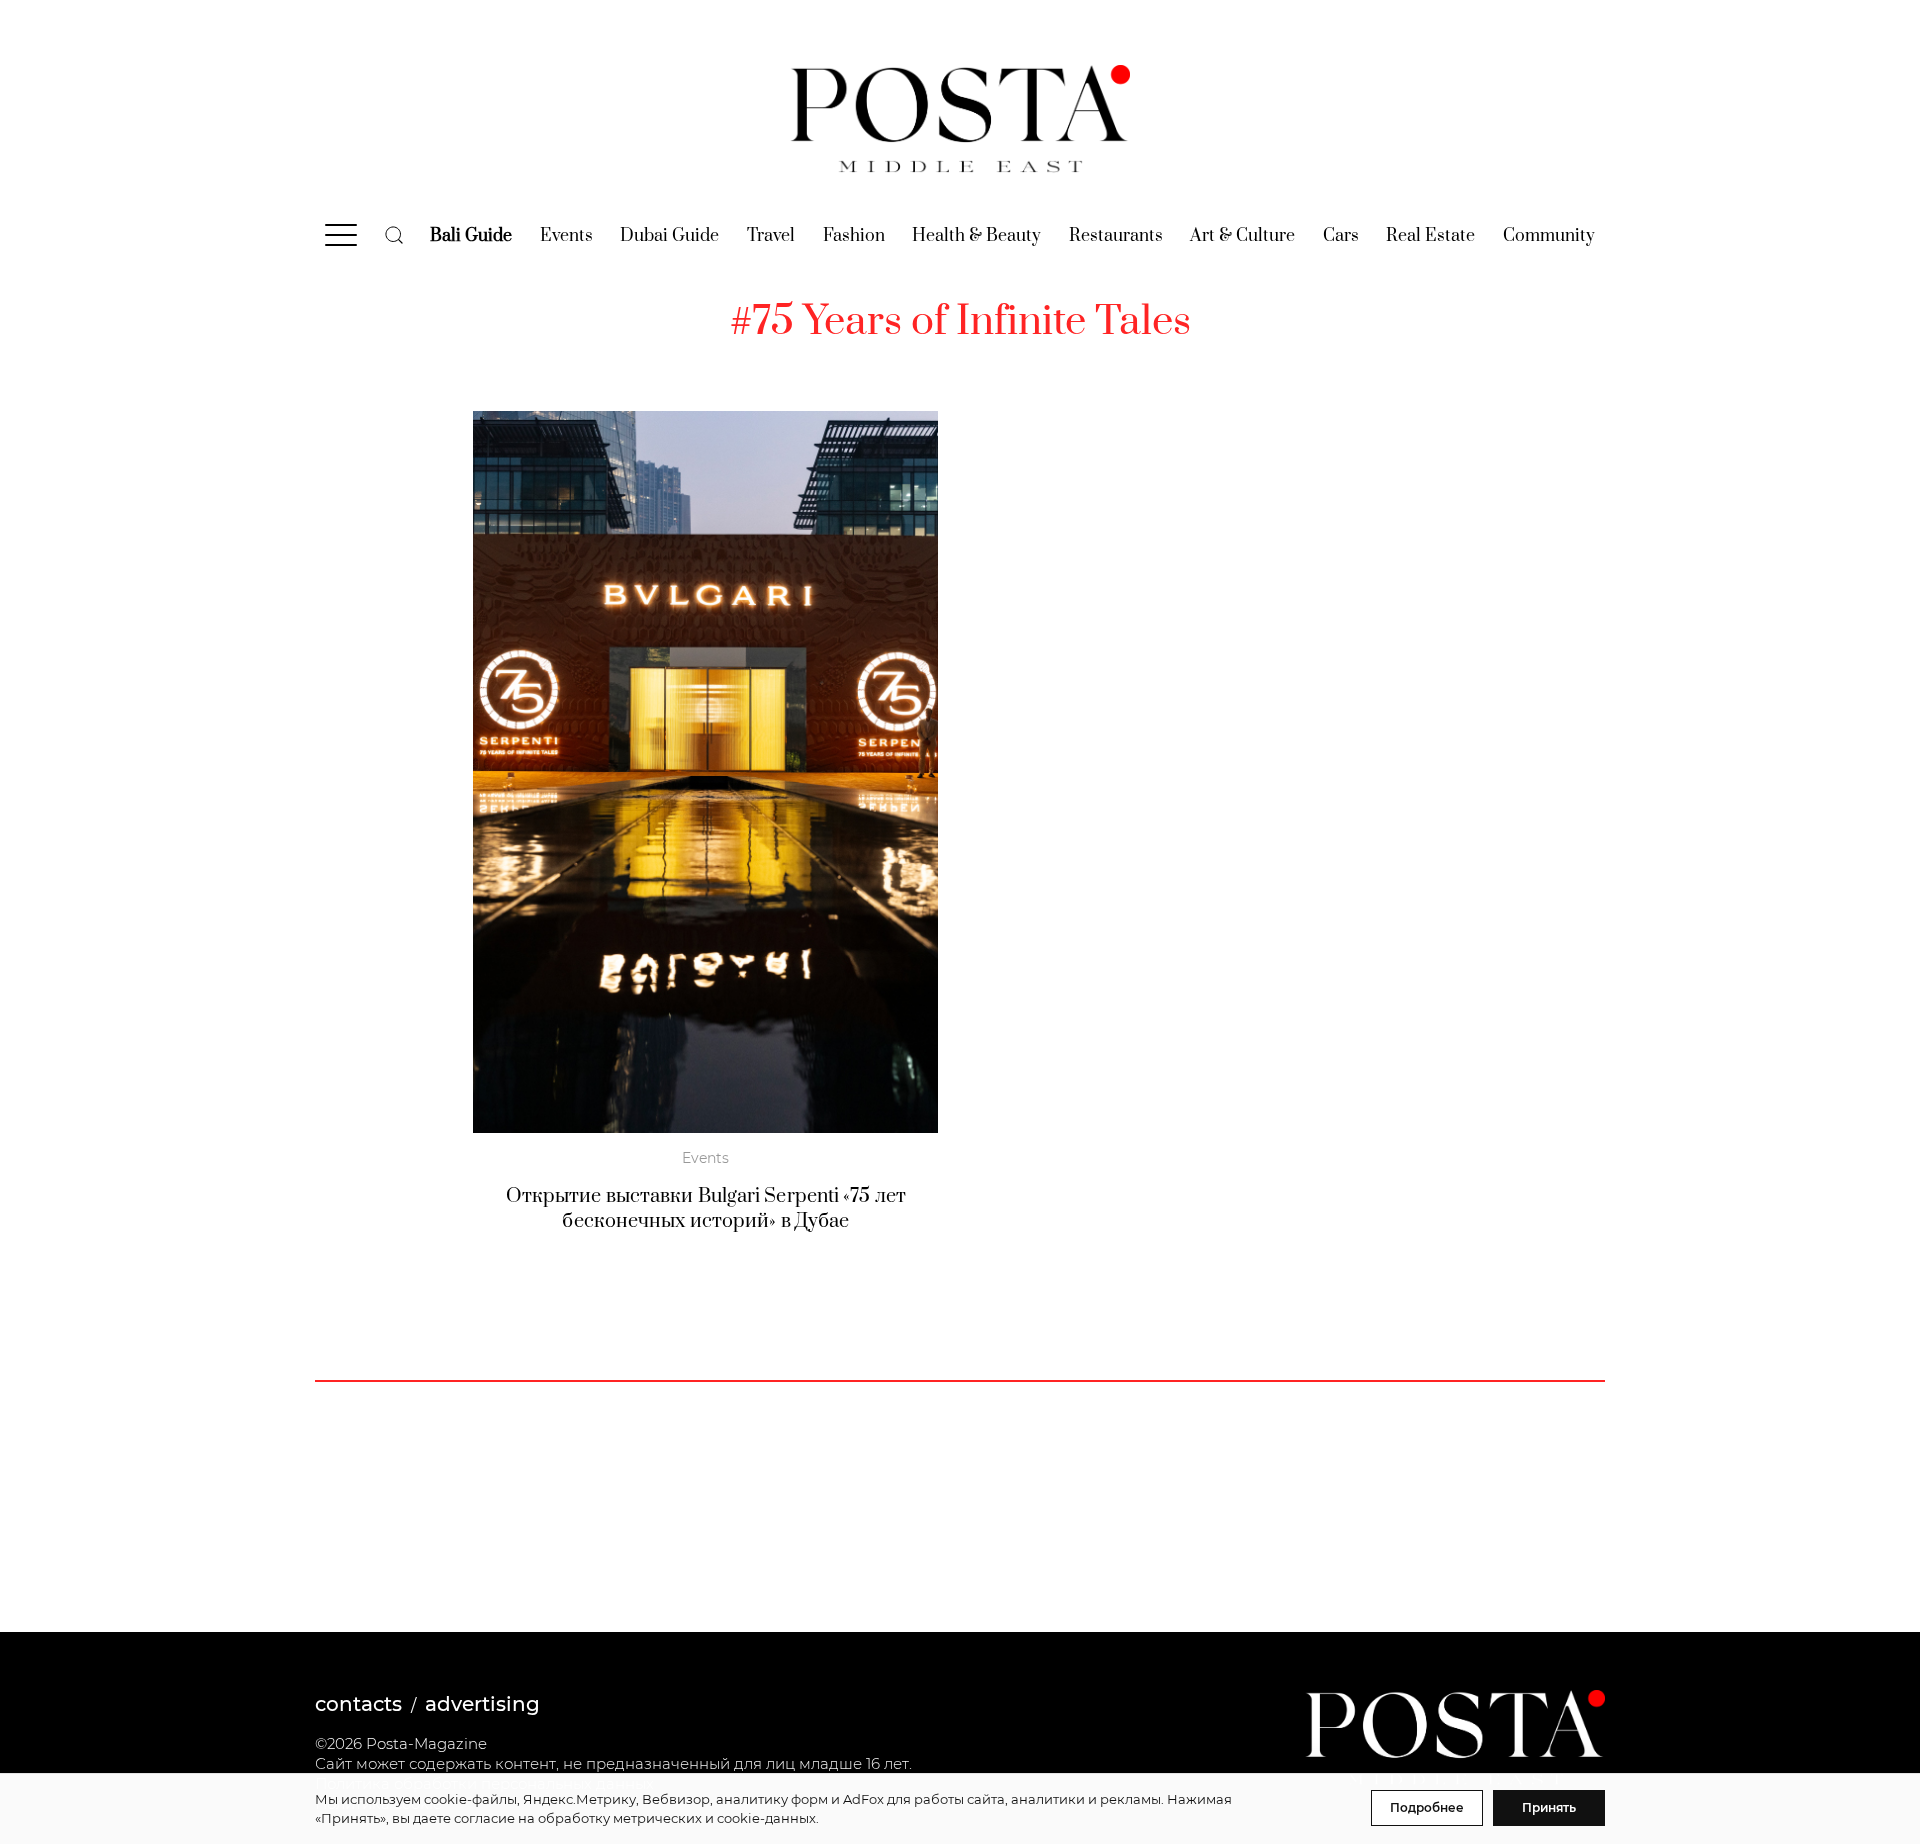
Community (1549, 236)
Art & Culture (1242, 236)
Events (566, 236)
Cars (1341, 236)
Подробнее (1427, 1807)
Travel (771, 236)
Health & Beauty (976, 236)
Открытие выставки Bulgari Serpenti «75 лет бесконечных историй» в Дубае (706, 1209)
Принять (1549, 1807)
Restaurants (1116, 236)
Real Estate (1430, 236)
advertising (482, 1704)
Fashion (854, 236)
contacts (358, 1704)
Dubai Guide (669, 236)
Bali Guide (471, 236)
